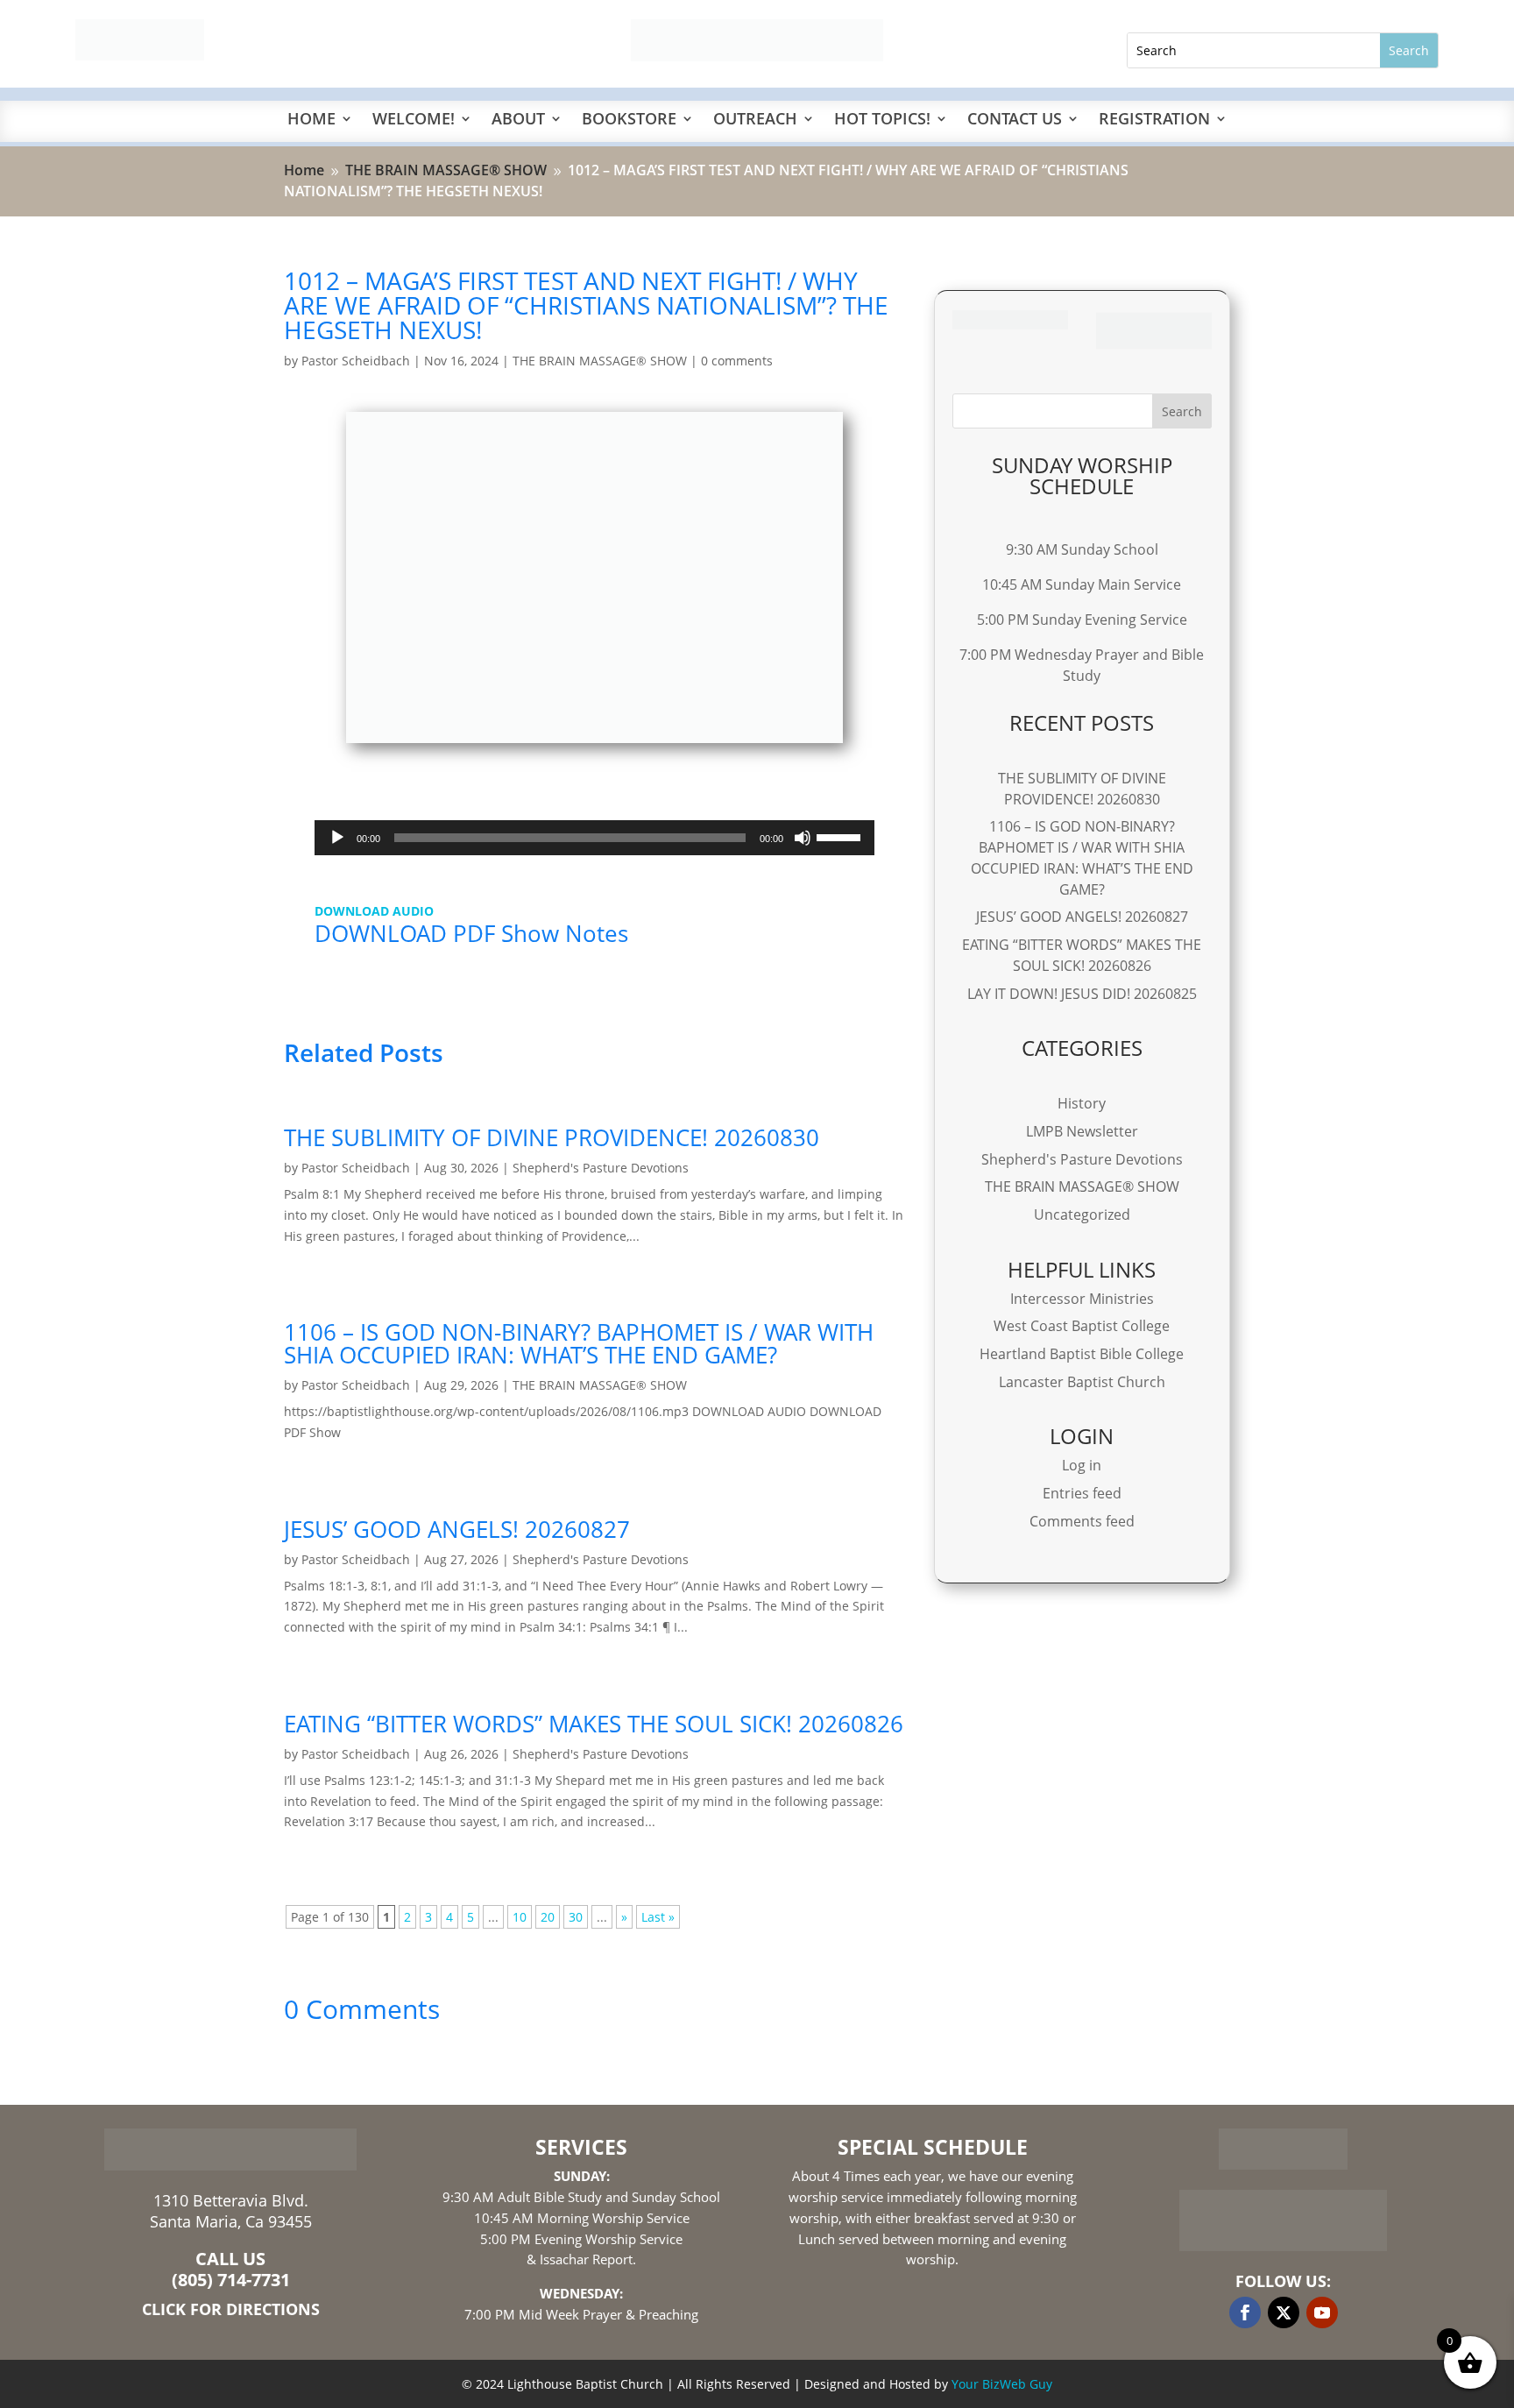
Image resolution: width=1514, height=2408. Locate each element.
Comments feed (1082, 1521)
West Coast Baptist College (1082, 1326)
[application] (594, 838)
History (1082, 1103)
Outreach (755, 120)
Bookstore (629, 120)
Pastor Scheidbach (356, 361)
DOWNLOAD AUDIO (374, 911)
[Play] (337, 838)
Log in (1082, 1465)
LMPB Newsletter (1082, 1131)
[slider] (841, 836)
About (518, 120)
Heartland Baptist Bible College (1082, 1354)
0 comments (737, 361)
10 (520, 1917)
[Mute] (803, 838)
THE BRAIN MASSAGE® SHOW (600, 361)
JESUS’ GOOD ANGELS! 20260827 (457, 1529)
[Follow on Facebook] (1245, 2312)
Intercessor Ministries (1082, 1299)
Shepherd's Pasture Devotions (601, 1168)
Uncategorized (1082, 1215)
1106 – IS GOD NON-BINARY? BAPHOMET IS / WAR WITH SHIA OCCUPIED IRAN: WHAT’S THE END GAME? (579, 1343)
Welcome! (414, 120)
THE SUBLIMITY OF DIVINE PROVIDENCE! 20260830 (552, 1137)
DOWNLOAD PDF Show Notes (471, 933)
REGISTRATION (1154, 120)
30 (576, 1917)
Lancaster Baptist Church (1082, 1382)
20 (548, 1917)
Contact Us (1015, 120)
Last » (658, 1917)
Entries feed (1082, 1493)
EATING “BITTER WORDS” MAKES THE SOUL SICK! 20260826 (594, 1724)
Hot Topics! (882, 120)
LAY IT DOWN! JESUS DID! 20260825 (1082, 994)
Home (311, 120)
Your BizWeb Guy (1002, 2384)
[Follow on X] (1284, 2312)
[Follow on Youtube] (1322, 2312)
